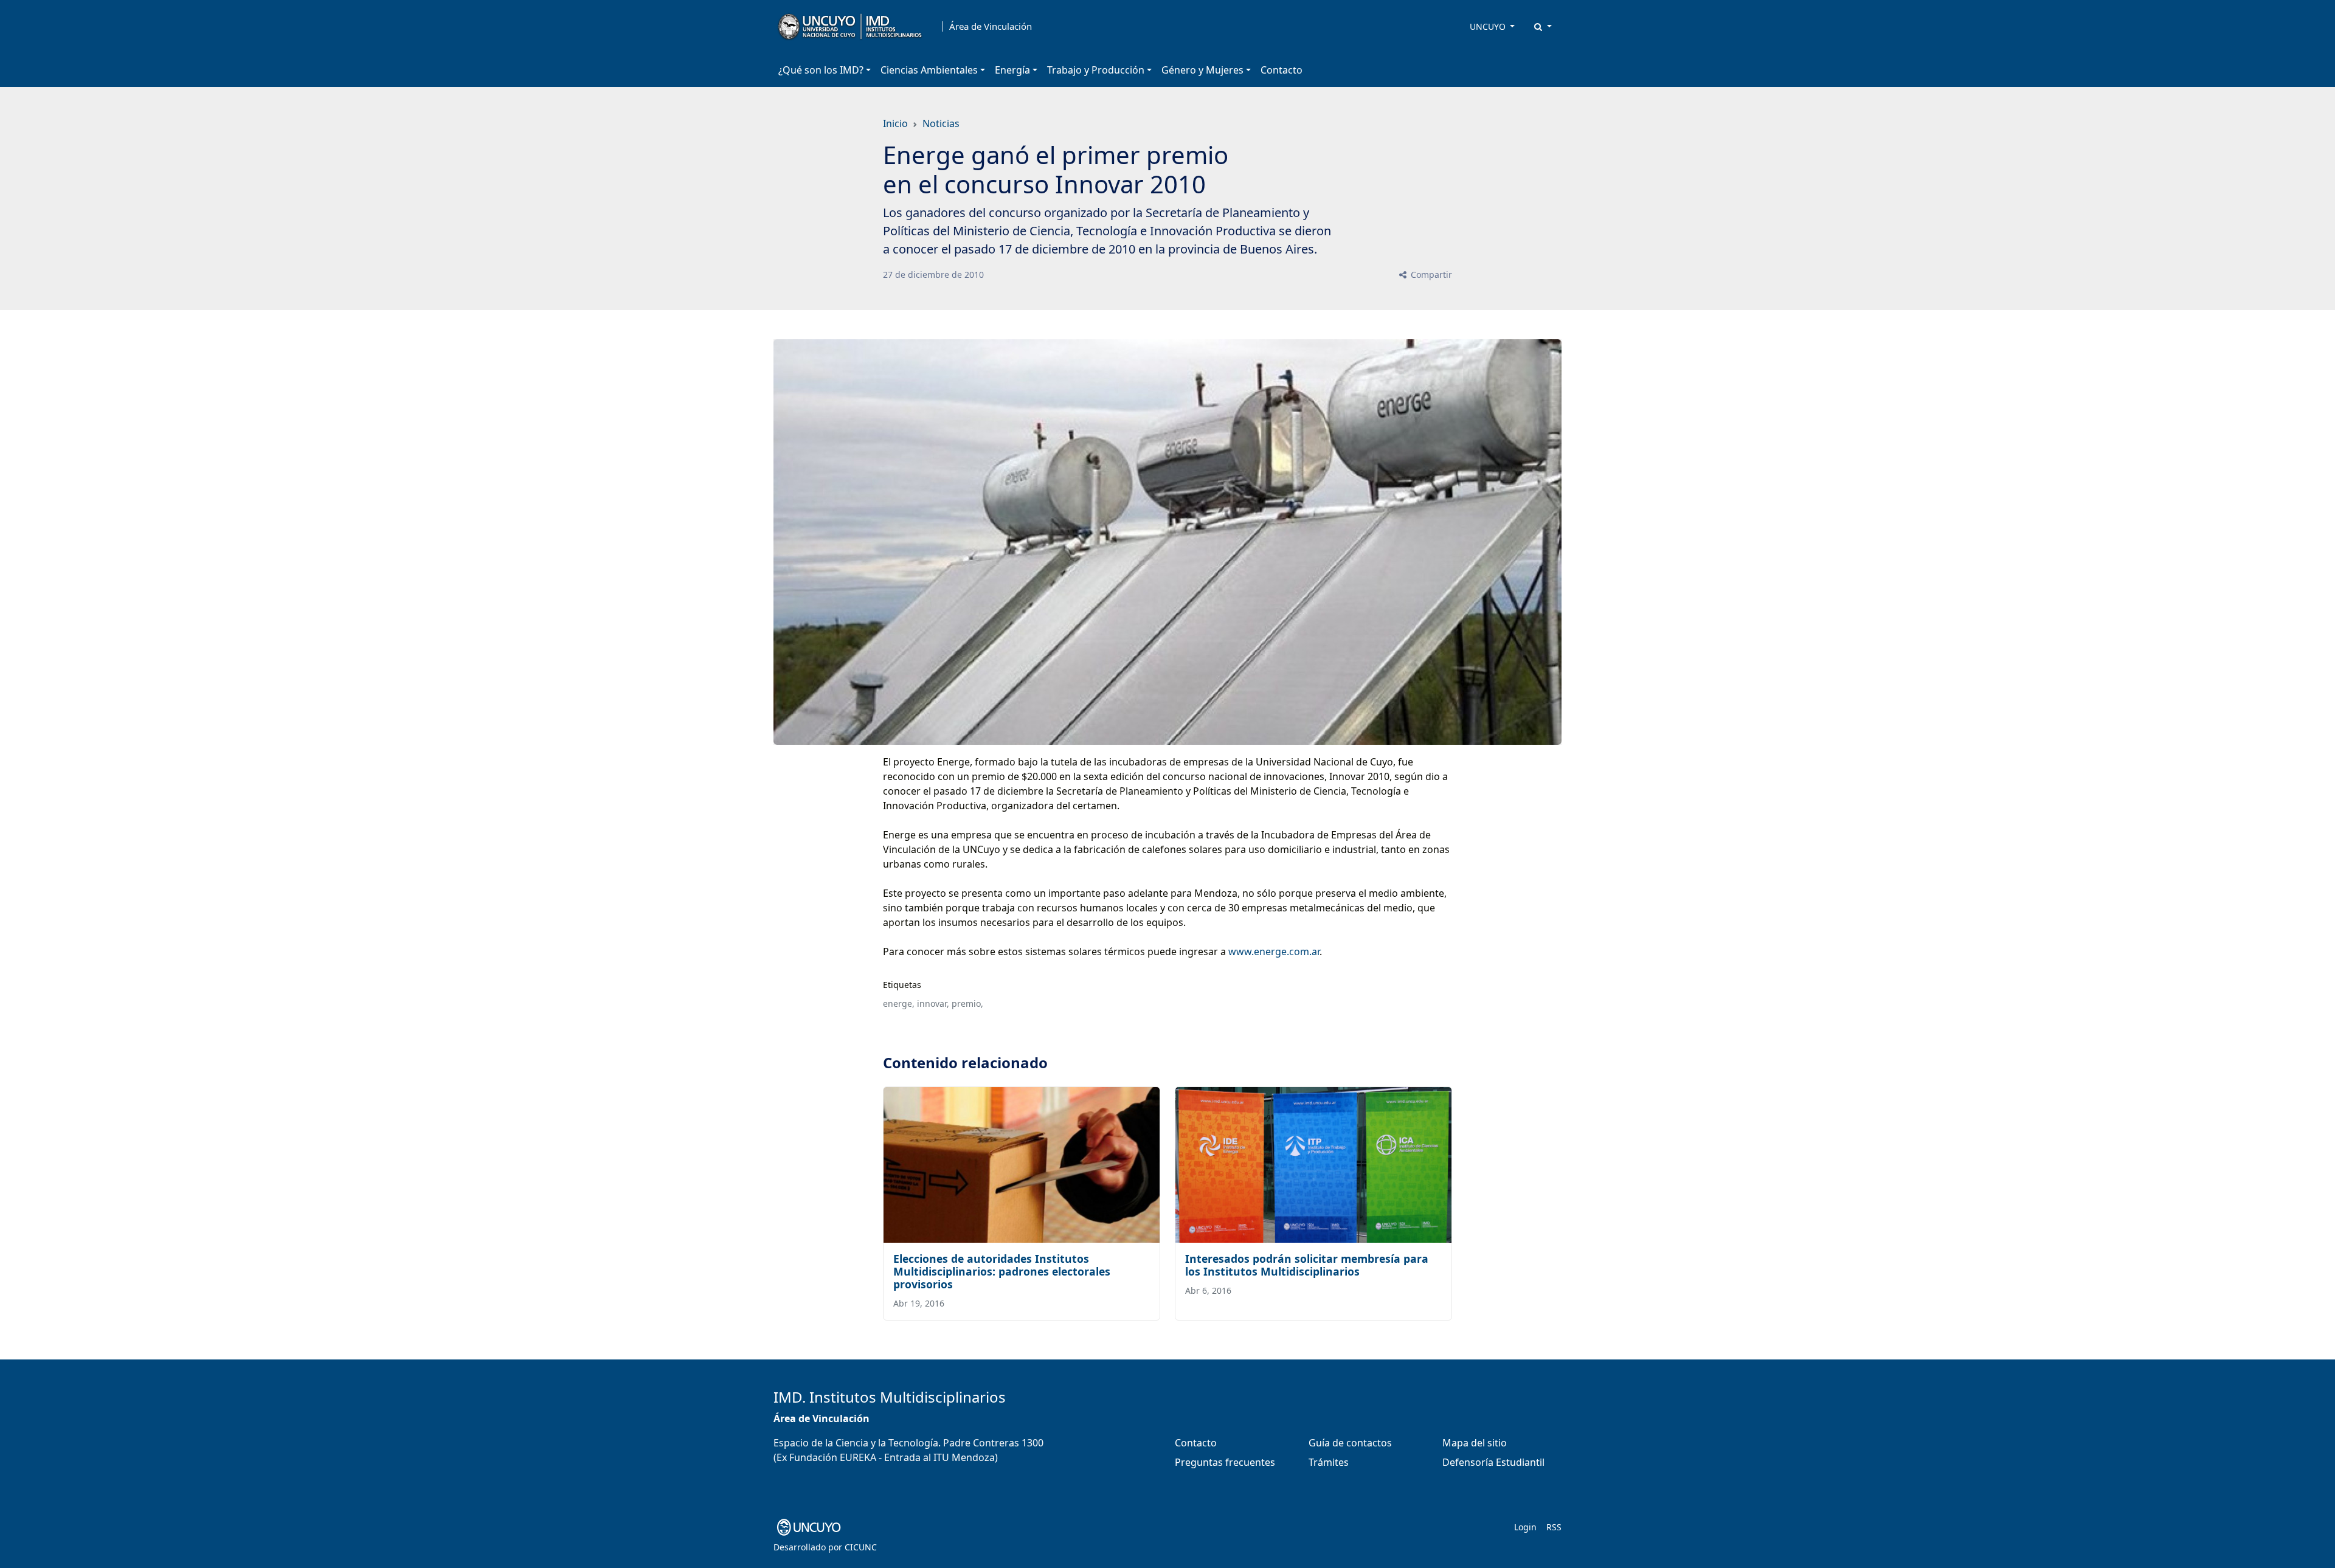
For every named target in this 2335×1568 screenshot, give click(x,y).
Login (1525, 1527)
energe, (899, 1003)
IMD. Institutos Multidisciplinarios (890, 1397)
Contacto (1282, 70)
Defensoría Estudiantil (1493, 1462)
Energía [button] (1012, 70)
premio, (967, 1003)
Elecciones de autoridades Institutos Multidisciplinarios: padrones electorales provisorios (1002, 1271)
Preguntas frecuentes (1225, 1462)
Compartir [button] (1430, 275)
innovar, (933, 1003)
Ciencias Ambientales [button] (929, 70)
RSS (1554, 1527)
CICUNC (861, 1547)
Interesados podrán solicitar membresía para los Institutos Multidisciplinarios (1307, 1265)
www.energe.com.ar (1274, 952)
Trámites (1329, 1462)
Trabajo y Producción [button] (1096, 70)
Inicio (895, 123)
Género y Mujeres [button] (1202, 70)
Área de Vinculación (991, 26)
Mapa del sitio (1475, 1443)
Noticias (941, 123)
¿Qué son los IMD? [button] (821, 70)
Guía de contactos (1350, 1443)
